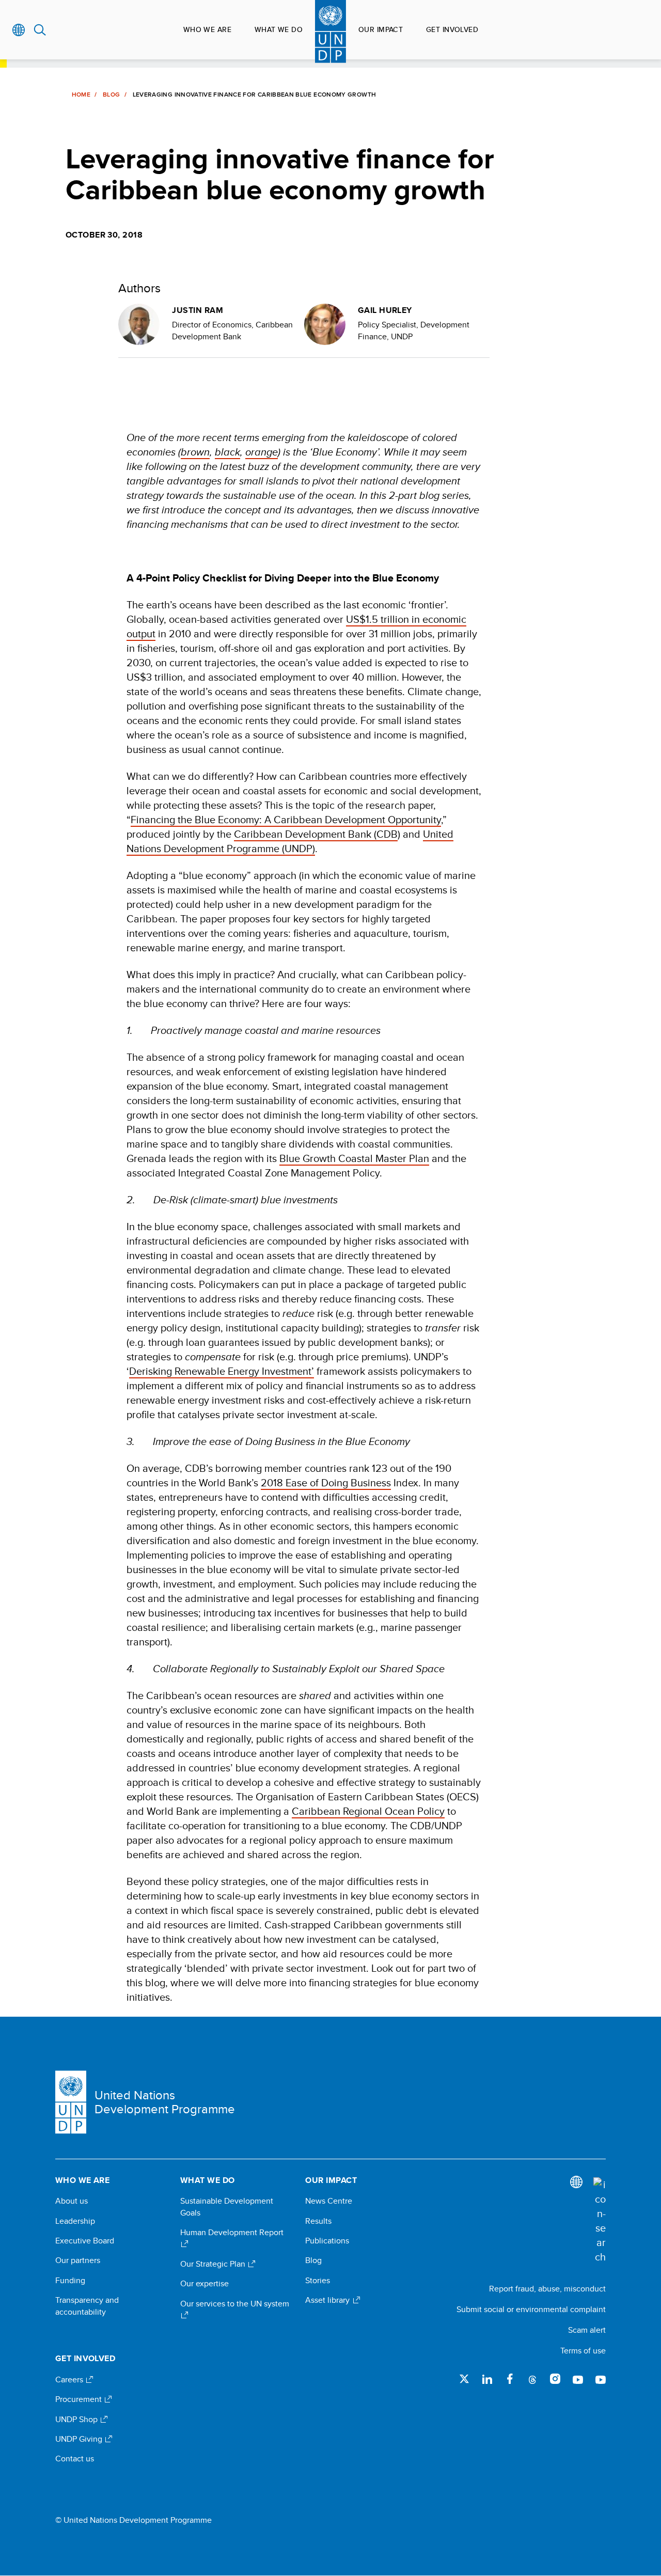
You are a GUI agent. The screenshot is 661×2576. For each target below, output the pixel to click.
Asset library (328, 2300)
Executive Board (85, 2241)
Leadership (75, 2221)
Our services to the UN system (235, 2304)
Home (81, 95)
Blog (111, 95)
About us (72, 2201)
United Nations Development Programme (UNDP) (290, 841)
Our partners (78, 2260)
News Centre (329, 2201)
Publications (327, 2241)
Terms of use (583, 2351)
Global (19, 30)
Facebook (510, 2379)
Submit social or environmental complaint (531, 2309)
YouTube (578, 2379)
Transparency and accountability (87, 2306)
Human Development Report (232, 2233)
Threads (532, 2379)
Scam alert (587, 2330)
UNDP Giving (80, 2439)
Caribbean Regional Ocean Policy (368, 1811)
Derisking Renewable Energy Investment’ (222, 1371)
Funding (70, 2281)
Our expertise (204, 2284)
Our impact (381, 29)
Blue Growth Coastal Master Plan (354, 1158)
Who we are (207, 29)
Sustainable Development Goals (227, 2207)
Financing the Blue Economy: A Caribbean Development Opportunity (286, 819)
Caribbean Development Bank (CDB (316, 834)
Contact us (75, 2459)
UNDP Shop (77, 2420)
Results (318, 2221)
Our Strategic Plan (214, 2264)
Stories (318, 2281)
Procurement (80, 2399)
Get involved (452, 29)
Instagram (555, 2379)
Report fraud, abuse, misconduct (547, 2289)
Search (40, 30)
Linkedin (487, 2379)
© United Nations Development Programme (133, 2520)
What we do (279, 29)
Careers (70, 2380)
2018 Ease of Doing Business (326, 1482)
